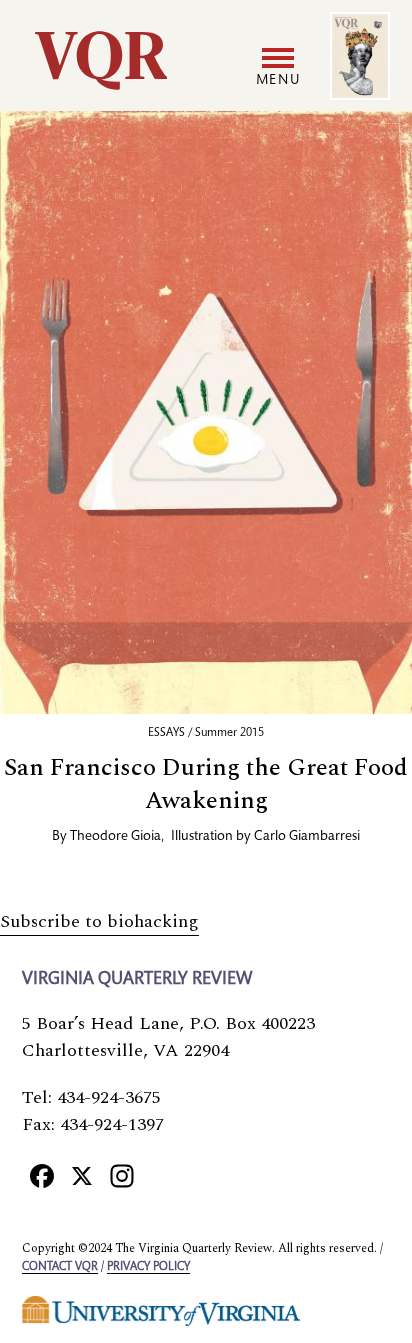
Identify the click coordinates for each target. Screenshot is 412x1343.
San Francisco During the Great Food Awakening (206, 784)
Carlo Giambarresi (307, 837)
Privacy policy (148, 1267)
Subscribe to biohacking (99, 921)
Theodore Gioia (115, 837)
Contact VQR (60, 1267)
